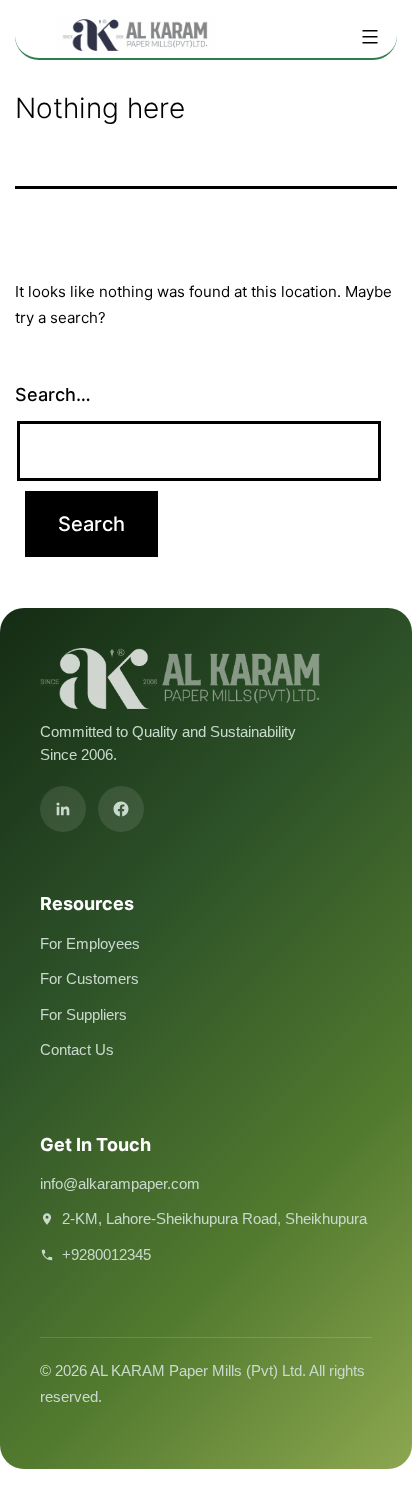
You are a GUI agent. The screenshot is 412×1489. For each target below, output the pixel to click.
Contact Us (77, 1049)
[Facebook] (121, 809)
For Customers (89, 978)
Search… (53, 394)
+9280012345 (106, 1254)
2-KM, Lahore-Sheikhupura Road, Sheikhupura (214, 1218)
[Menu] (367, 37)
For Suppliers (83, 1014)
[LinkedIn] (63, 809)
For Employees (90, 943)
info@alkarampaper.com (120, 1183)
